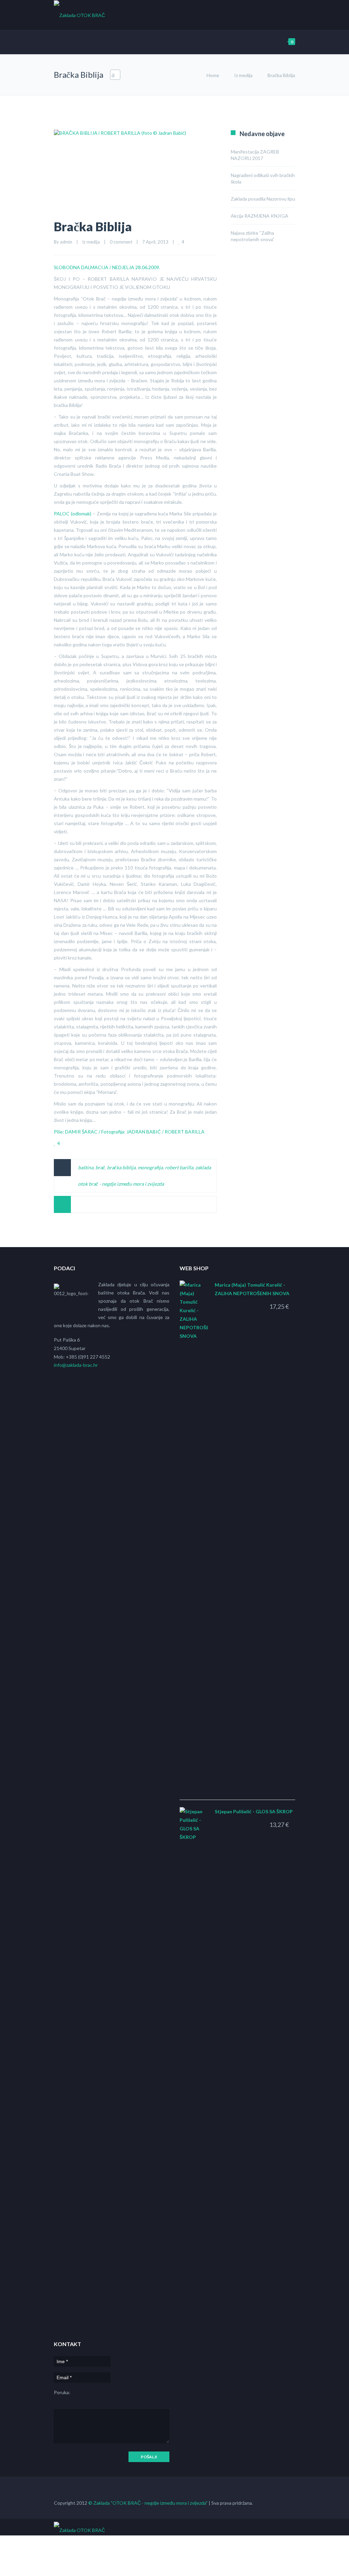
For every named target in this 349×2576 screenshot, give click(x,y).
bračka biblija (121, 1167)
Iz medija (243, 75)
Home (213, 75)
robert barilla (179, 1167)
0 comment (121, 242)
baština (86, 1167)
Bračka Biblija (93, 226)
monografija (150, 1167)
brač (100, 1167)
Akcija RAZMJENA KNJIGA (260, 216)
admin (66, 242)
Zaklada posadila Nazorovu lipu (263, 199)
